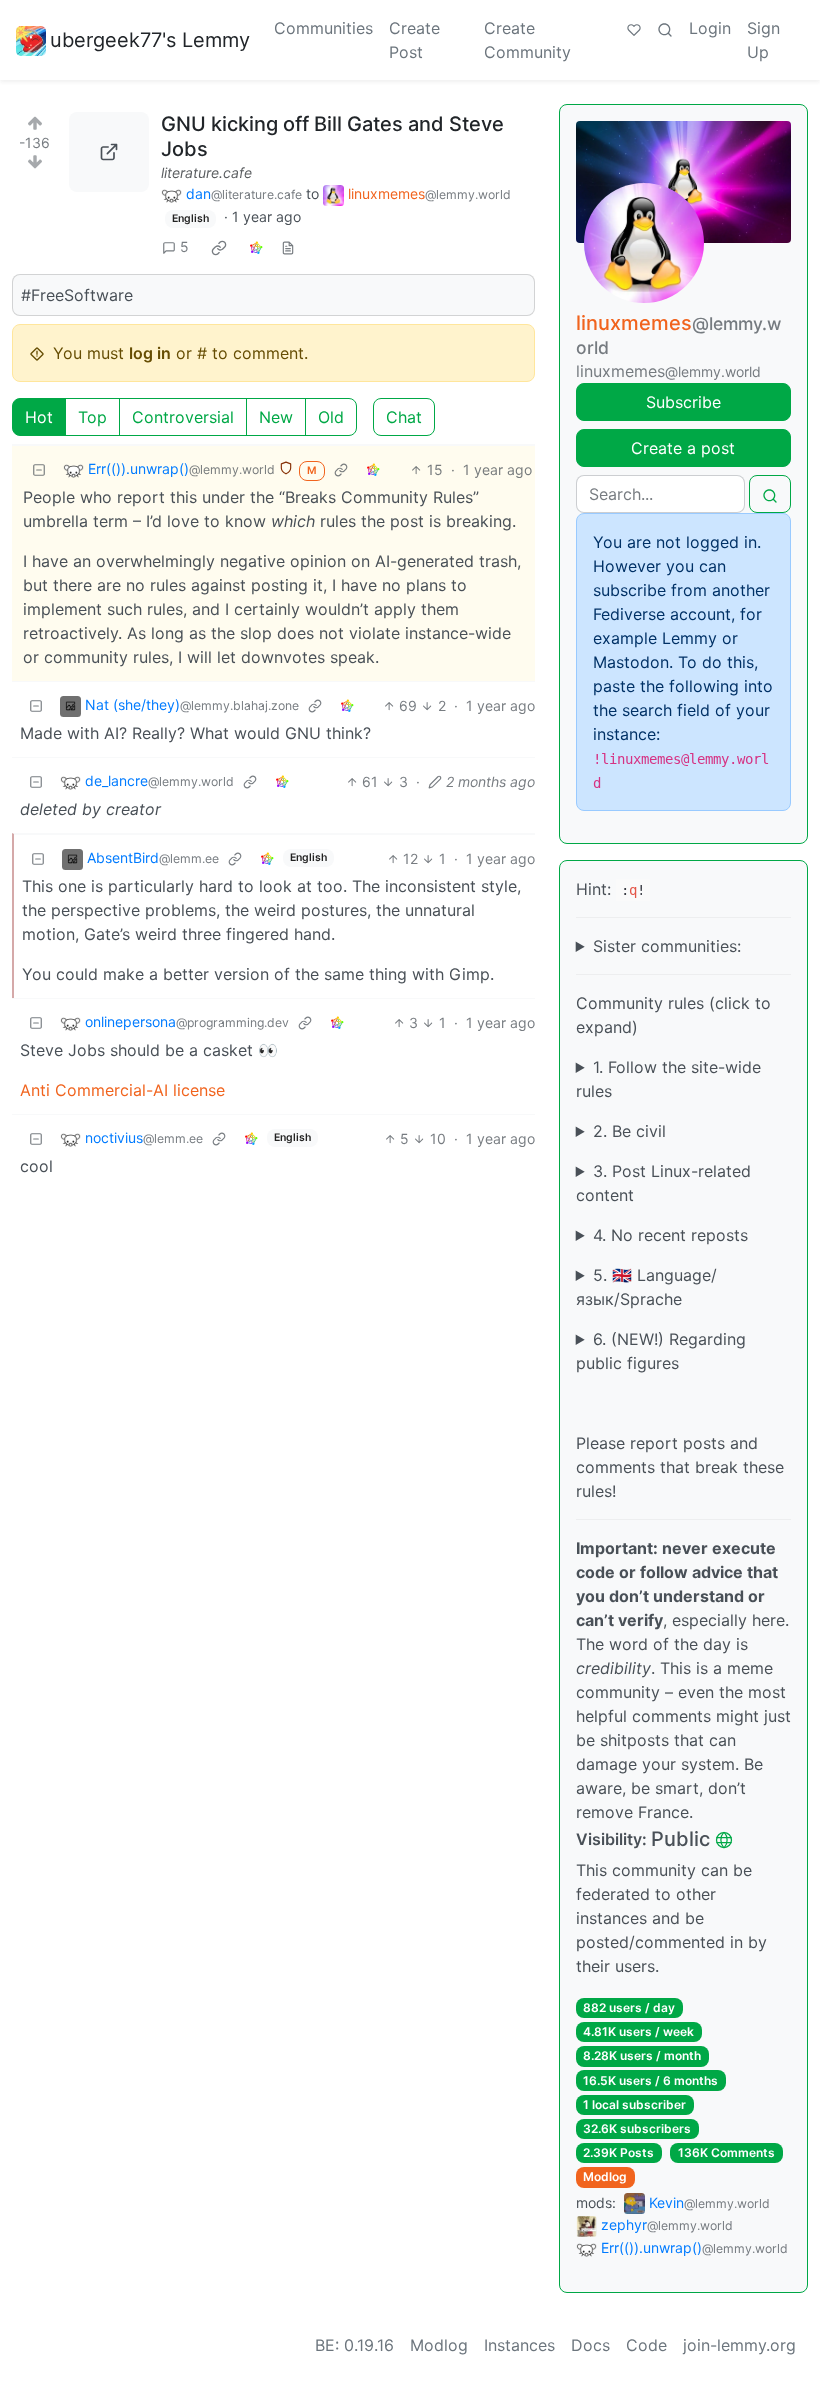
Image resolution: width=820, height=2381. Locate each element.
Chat (404, 417)
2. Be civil (629, 1131)
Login (710, 28)
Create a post (683, 448)
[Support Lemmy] (634, 28)
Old (331, 417)
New (276, 417)
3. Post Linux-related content (663, 1183)
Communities (323, 28)
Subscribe (683, 402)
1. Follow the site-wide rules (668, 1079)
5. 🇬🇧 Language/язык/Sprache (646, 1287)
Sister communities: (667, 946)
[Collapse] (39, 469)
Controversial (183, 417)
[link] (219, 247)
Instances (519, 2345)
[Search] (665, 28)
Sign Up (763, 40)
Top (92, 417)
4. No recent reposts (670, 1235)
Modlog (605, 2176)
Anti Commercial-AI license (122, 1090)
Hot (39, 417)
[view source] (288, 246)
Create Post (414, 40)
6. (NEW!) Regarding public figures (661, 1351)
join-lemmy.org (739, 2345)
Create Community (527, 40)
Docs (590, 2345)
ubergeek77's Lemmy (150, 40)
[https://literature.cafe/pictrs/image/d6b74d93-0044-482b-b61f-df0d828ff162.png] (109, 152)
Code (646, 2345)
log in (150, 353)
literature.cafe (206, 172)
